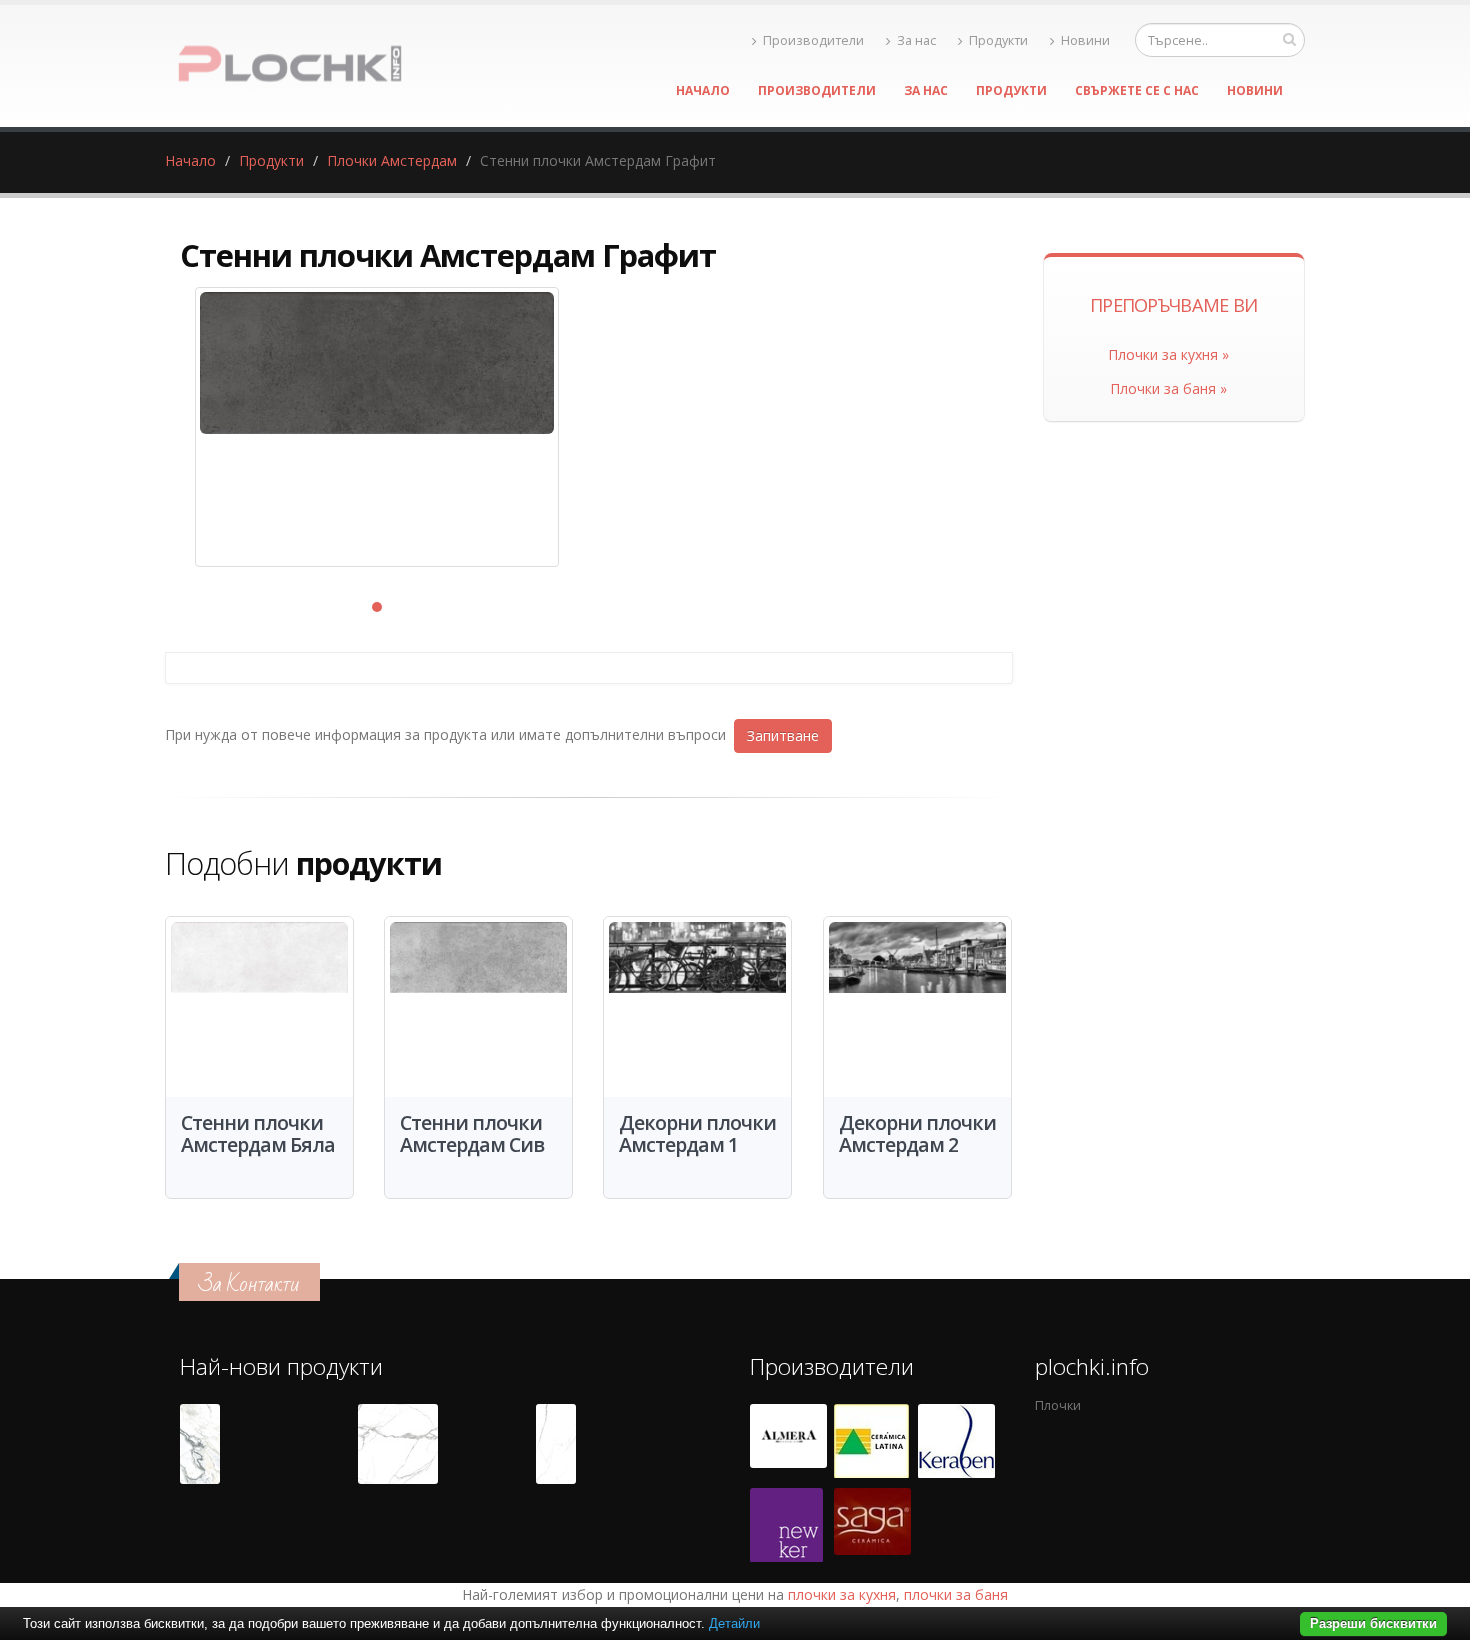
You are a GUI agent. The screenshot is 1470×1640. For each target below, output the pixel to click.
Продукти (998, 40)
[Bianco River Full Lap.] (556, 1444)
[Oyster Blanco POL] (200, 1444)
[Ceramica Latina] (871, 1441)
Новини (1085, 40)
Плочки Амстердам (392, 160)
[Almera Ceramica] (788, 1441)
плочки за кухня (842, 1594)
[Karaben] (956, 1441)
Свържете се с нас (1137, 90)
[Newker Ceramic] (786, 1525)
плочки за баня (956, 1594)
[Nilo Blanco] (398, 1444)
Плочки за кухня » (1168, 354)
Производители (813, 40)
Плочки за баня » (1168, 388)
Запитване (783, 735)
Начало (703, 90)
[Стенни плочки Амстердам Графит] (377, 427)
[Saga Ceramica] (872, 1525)
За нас (916, 40)
